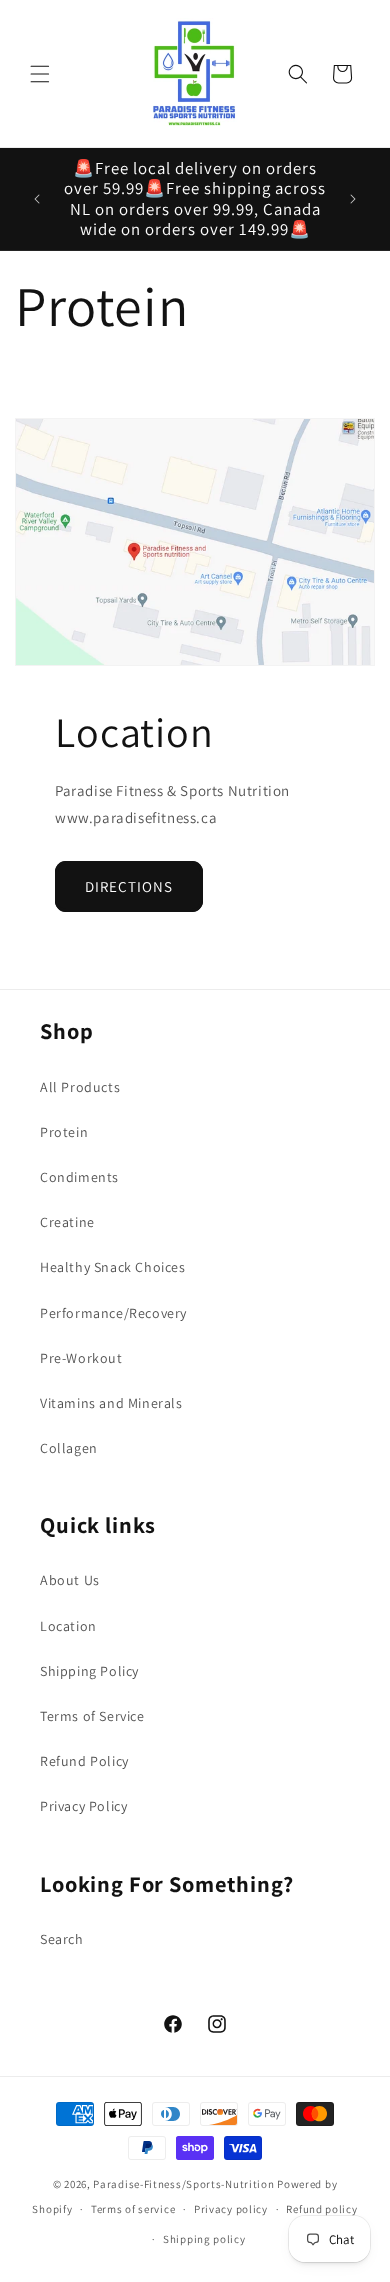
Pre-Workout (81, 1358)
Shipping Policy (89, 1671)
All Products (80, 1087)
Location (68, 1626)
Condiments (79, 1177)
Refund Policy (84, 1761)
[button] (40, 74)
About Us (70, 1580)
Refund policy (321, 2209)
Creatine (67, 1222)
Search (62, 1939)
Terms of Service (92, 1716)
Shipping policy (204, 2239)
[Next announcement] (353, 199)
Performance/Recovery (113, 1313)
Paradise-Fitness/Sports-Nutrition (185, 2184)
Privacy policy (231, 2209)
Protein (64, 1132)
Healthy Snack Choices (113, 1267)
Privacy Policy (83, 1806)
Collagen (69, 1448)
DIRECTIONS (129, 886)
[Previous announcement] (37, 199)
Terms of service (133, 2209)
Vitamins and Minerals (111, 1403)
